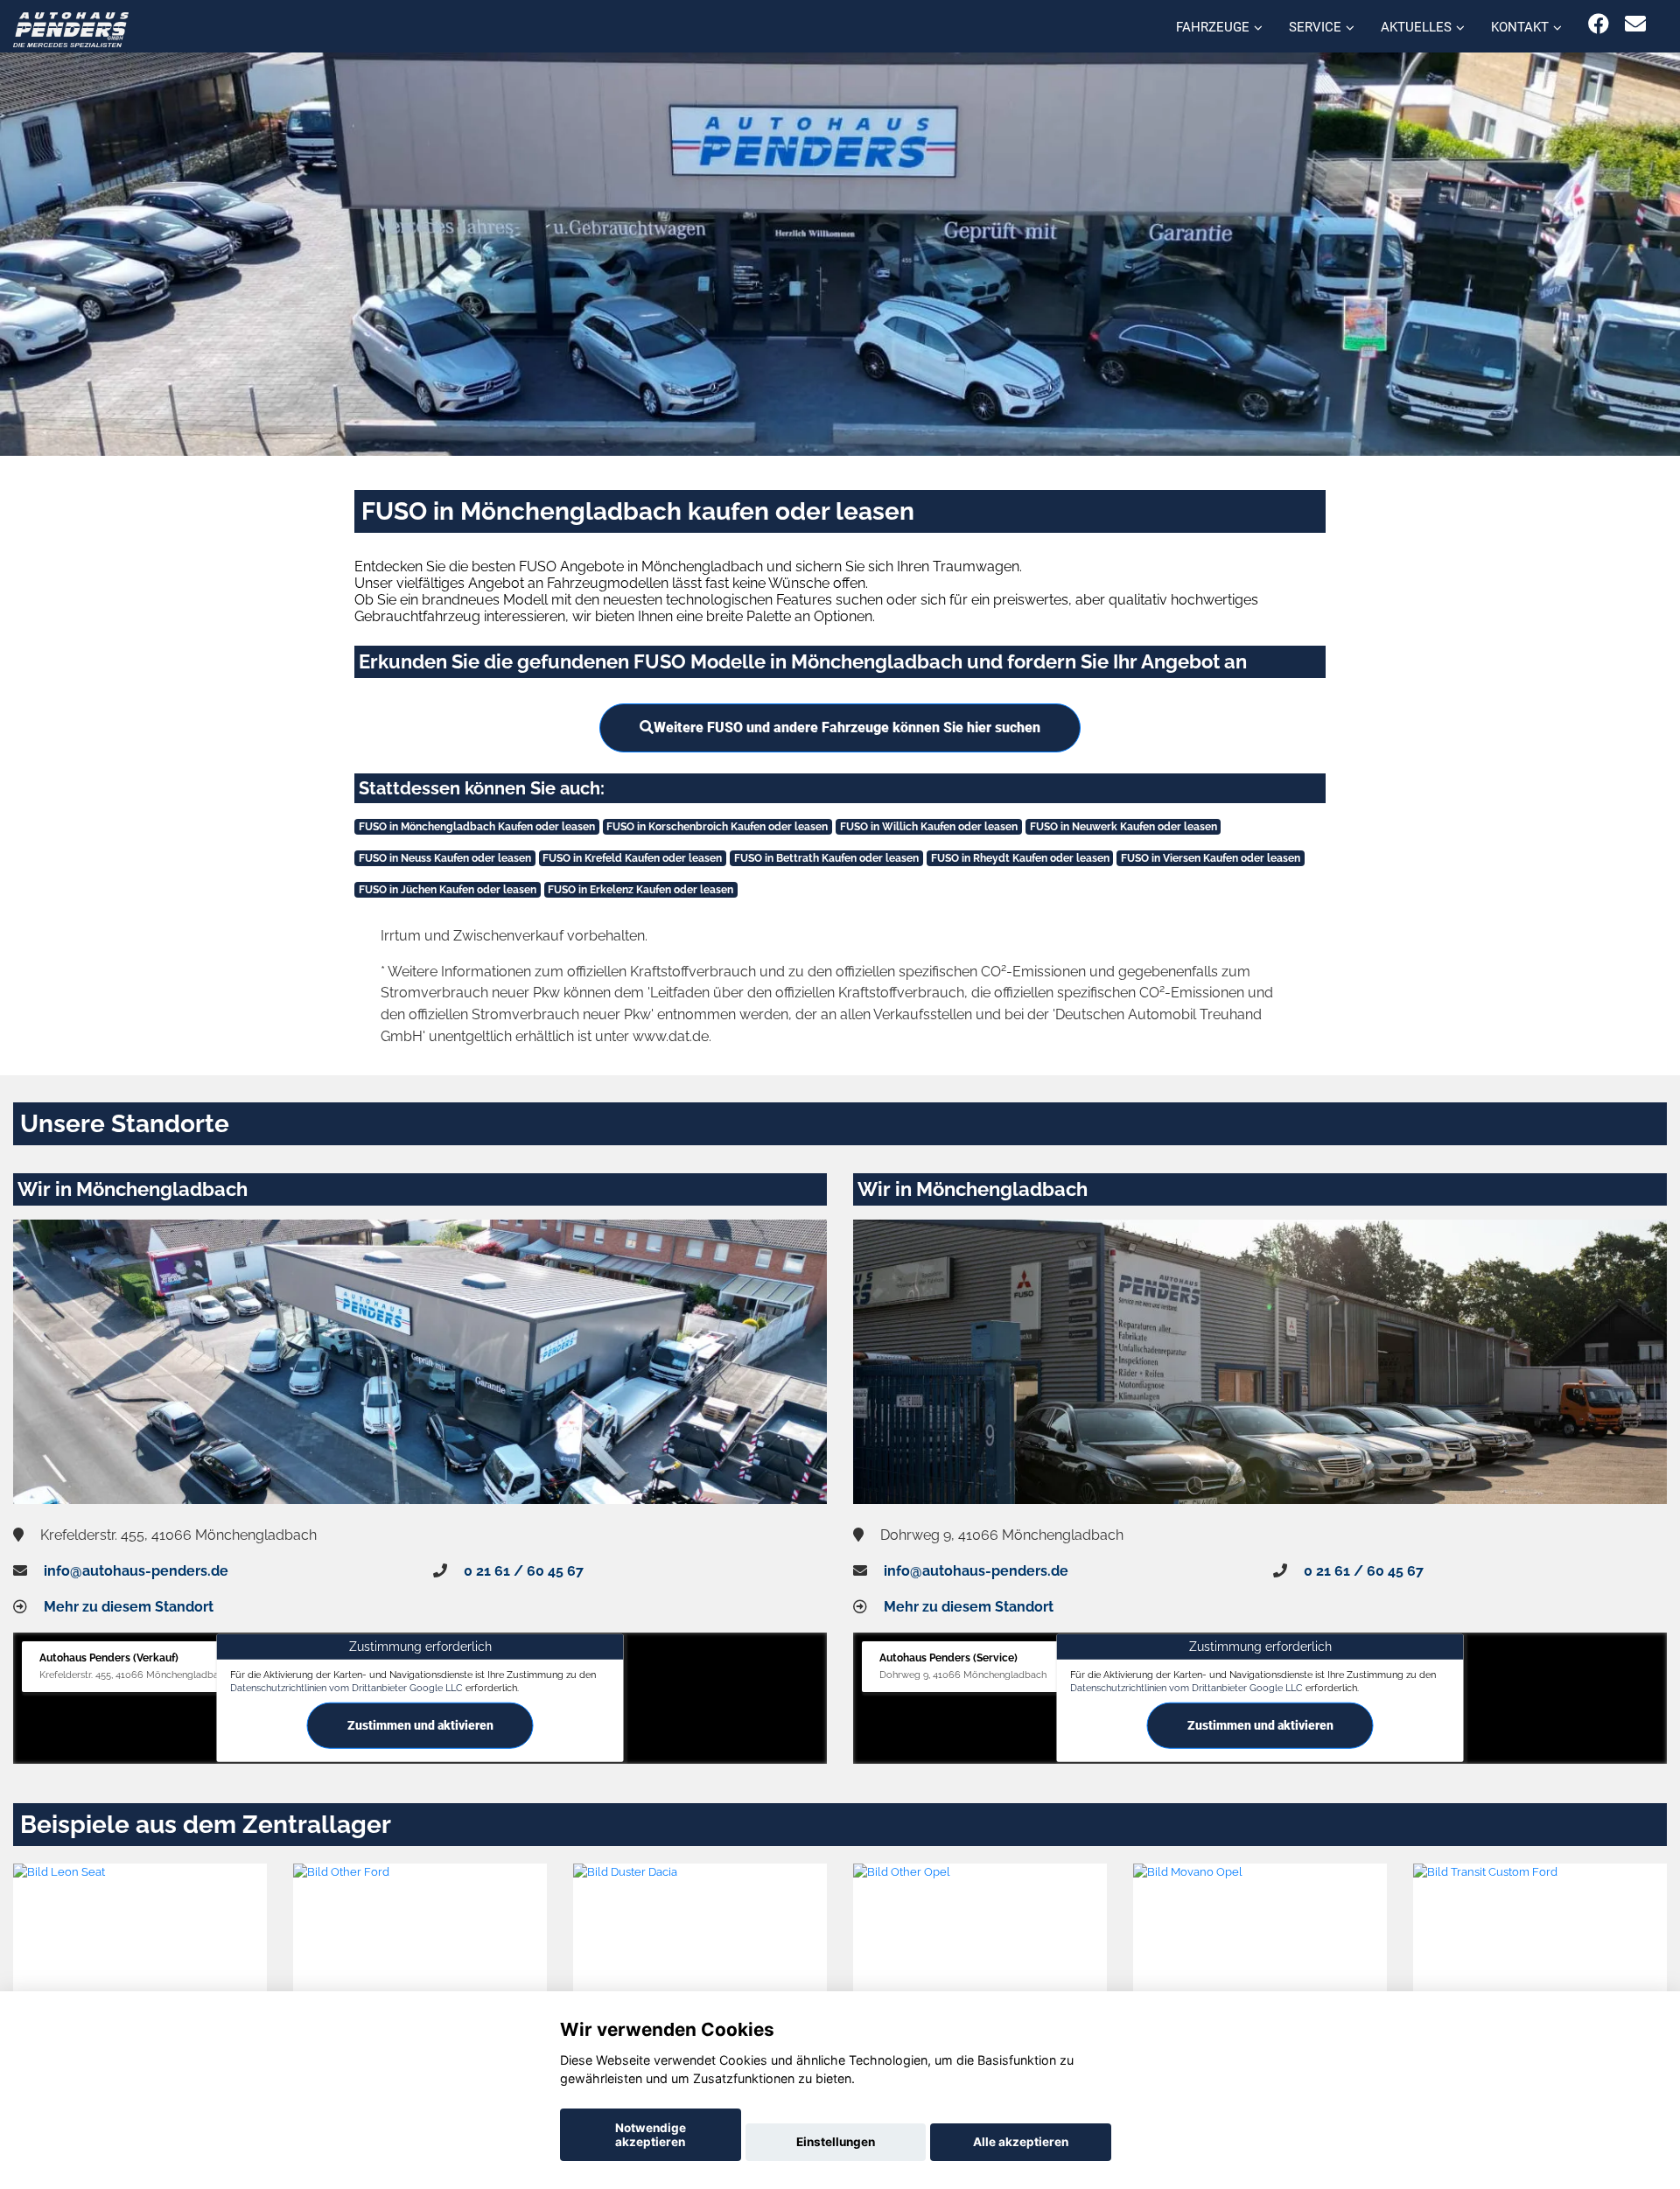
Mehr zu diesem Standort (129, 1607)
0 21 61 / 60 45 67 (524, 1571)
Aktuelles (1416, 27)
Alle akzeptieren (1021, 2142)
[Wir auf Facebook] (1599, 24)
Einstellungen (836, 2142)
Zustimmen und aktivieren (420, 1725)
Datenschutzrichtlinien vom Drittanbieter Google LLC (346, 1688)
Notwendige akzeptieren (651, 2135)
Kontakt (1520, 27)
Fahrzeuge (1213, 27)
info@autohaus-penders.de (136, 1571)
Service (1315, 27)
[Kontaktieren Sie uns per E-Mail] (1635, 24)
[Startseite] (71, 28)
